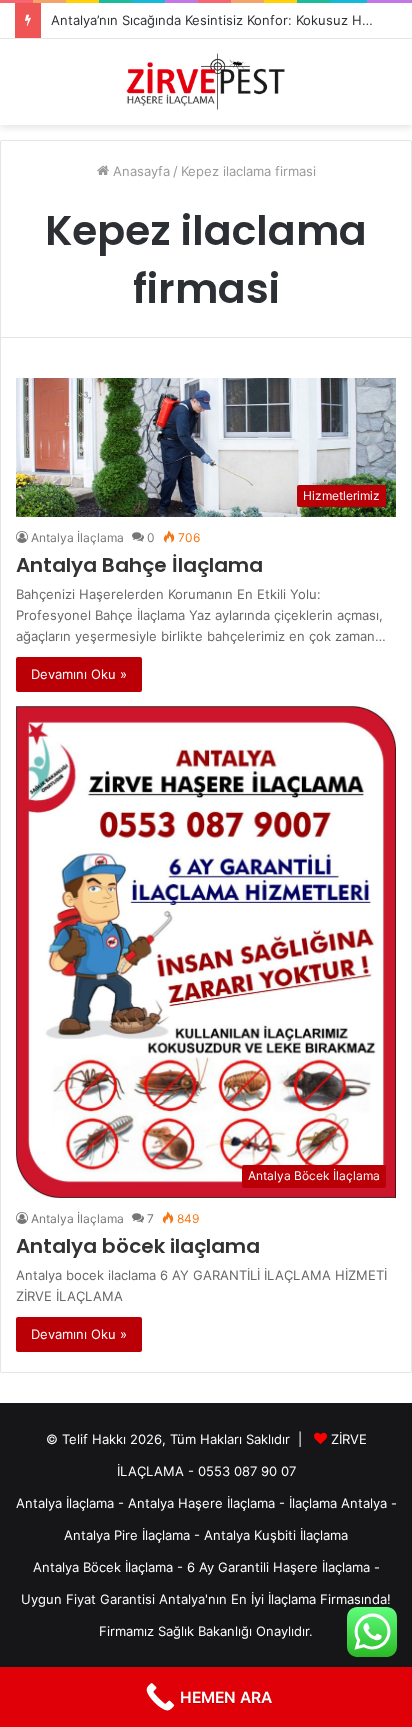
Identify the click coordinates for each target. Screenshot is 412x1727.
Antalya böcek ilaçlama (138, 1246)
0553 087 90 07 (247, 1471)
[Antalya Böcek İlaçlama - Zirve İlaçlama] (206, 82)
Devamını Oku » (79, 674)
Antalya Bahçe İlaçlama (139, 565)
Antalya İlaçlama (77, 537)
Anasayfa (139, 171)
